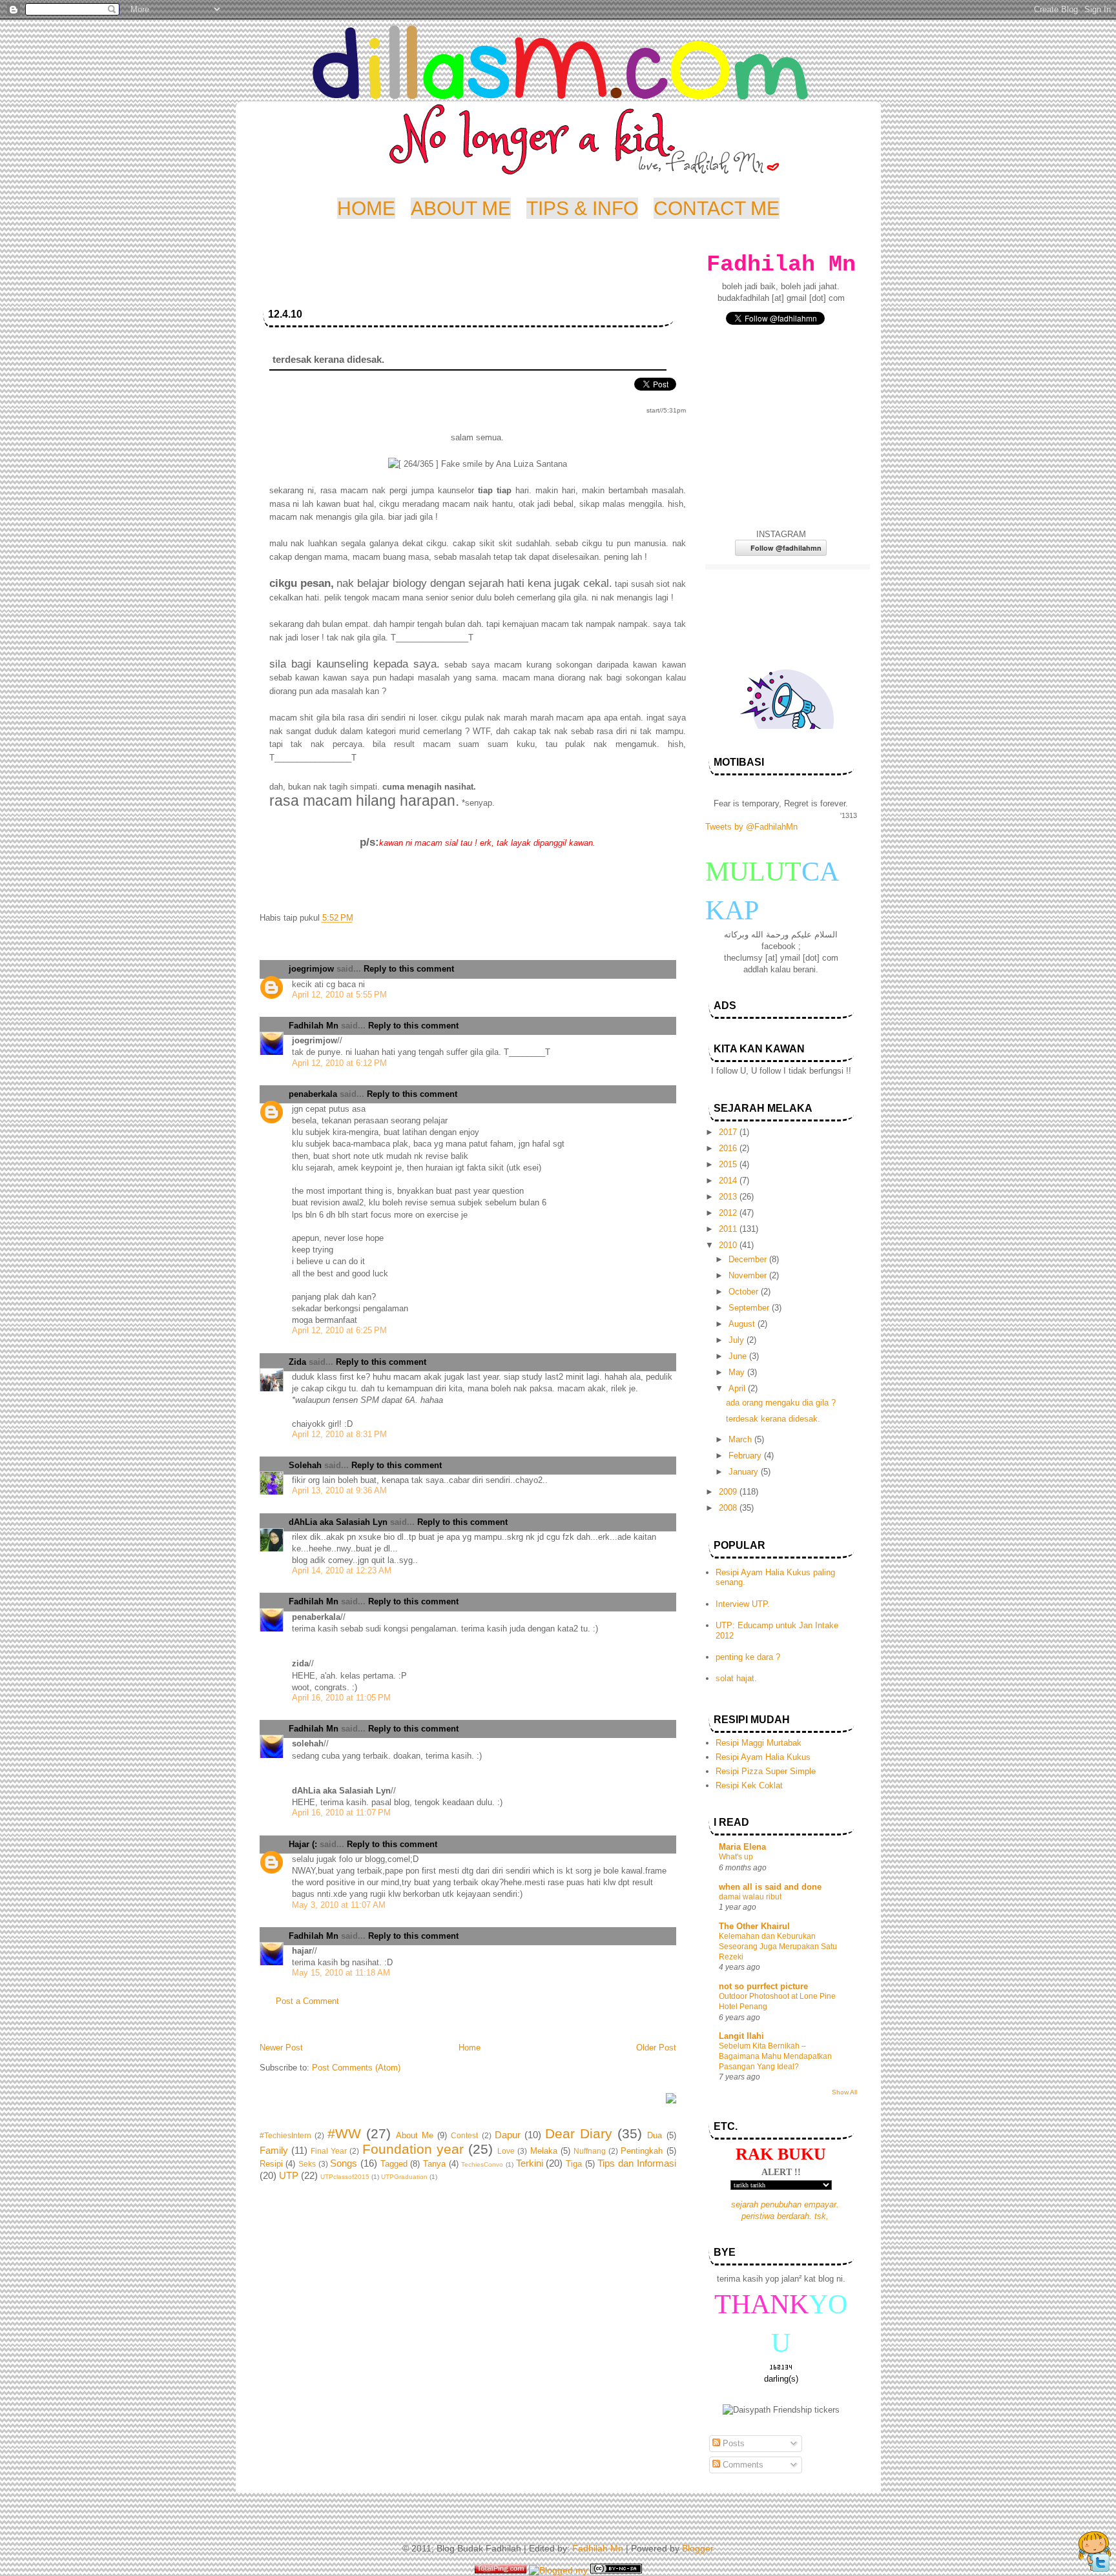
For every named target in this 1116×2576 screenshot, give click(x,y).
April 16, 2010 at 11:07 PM (341, 1813)
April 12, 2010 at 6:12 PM (339, 1063)
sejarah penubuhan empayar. (785, 2204)
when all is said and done (770, 1887)
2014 (729, 1181)
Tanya (434, 2164)
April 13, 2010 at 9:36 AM (339, 1490)
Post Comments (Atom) (356, 2068)
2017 (729, 1132)
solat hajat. (736, 1678)
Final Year (329, 2151)
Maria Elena (742, 1847)
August (743, 1324)
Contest (464, 2136)
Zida (297, 1362)
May (738, 1372)
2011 (729, 1229)
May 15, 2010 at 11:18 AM (341, 1973)
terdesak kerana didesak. (773, 1419)
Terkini (530, 2163)
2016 (729, 1148)
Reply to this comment (409, 969)
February (746, 1456)
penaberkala (313, 1094)
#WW (344, 2133)
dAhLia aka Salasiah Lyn (338, 1522)
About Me (415, 2135)
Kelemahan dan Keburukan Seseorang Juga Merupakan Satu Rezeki (778, 1947)
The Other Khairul (754, 1926)
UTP (289, 2175)
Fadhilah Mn (314, 1026)
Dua (655, 2135)
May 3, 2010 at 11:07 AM (339, 1905)
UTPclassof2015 (345, 2177)
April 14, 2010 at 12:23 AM (342, 1570)
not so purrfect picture (763, 1986)
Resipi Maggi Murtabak (759, 1743)
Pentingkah (642, 2151)
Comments (742, 2465)
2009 (729, 1492)
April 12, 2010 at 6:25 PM (339, 1330)
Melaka (544, 2151)
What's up (736, 1857)
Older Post (656, 2048)
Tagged (394, 2164)
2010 (729, 1245)
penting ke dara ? (748, 1657)
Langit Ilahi (741, 2036)
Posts (732, 2443)
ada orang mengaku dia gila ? (781, 1403)
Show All (844, 2092)
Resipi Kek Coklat (749, 1785)
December (749, 1259)
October (745, 1292)
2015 (729, 1164)
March (741, 1439)
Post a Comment (307, 2001)
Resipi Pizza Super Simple (766, 1771)
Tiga (574, 2164)
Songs (344, 2163)
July (738, 1340)
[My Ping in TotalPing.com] (501, 2570)
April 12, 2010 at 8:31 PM (339, 1434)
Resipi (271, 2164)
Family (274, 2150)
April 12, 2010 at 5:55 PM (339, 995)
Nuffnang (590, 2151)
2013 (729, 1197)
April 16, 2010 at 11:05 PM (341, 1698)
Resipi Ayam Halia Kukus (763, 1757)
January (745, 1472)
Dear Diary (579, 2133)
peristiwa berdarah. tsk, (785, 2216)
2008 (729, 1508)
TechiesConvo (482, 2164)
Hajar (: (303, 1844)
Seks (307, 2164)
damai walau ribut (750, 1897)
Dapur (508, 2135)
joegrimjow (311, 969)
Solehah (305, 1465)
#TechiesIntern (285, 2136)
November (749, 1275)
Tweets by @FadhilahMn (751, 827)
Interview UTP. (743, 1604)
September (750, 1308)
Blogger (698, 2548)
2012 (729, 1213)
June (739, 1356)
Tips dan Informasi (636, 2163)
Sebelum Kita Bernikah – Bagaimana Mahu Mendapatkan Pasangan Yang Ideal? (775, 2056)
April (738, 1388)
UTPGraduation (404, 2177)
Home (470, 2048)
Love (506, 2151)
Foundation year (413, 2149)
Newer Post (281, 2048)
